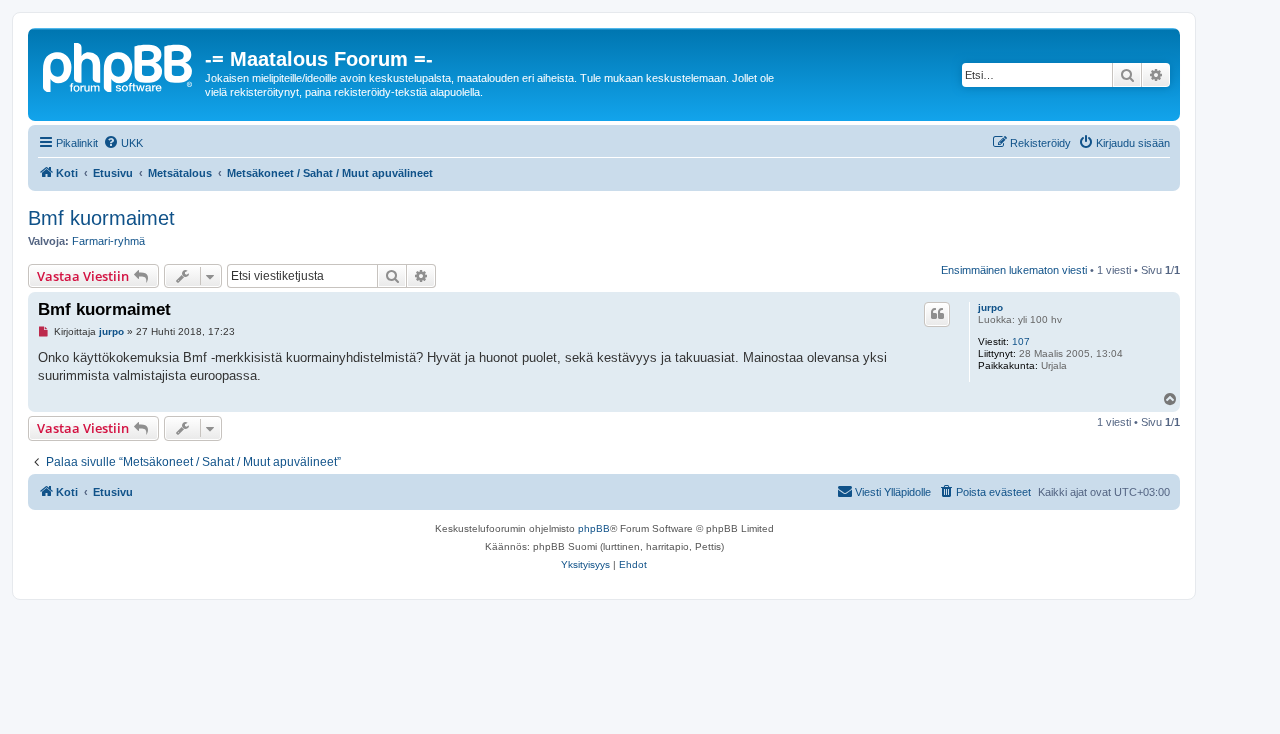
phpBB (594, 528)
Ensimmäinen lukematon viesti (1014, 270)
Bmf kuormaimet (101, 218)
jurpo (990, 307)
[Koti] (119, 65)
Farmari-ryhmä (108, 241)
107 (1021, 341)
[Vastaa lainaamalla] (937, 314)
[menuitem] (123, 143)
